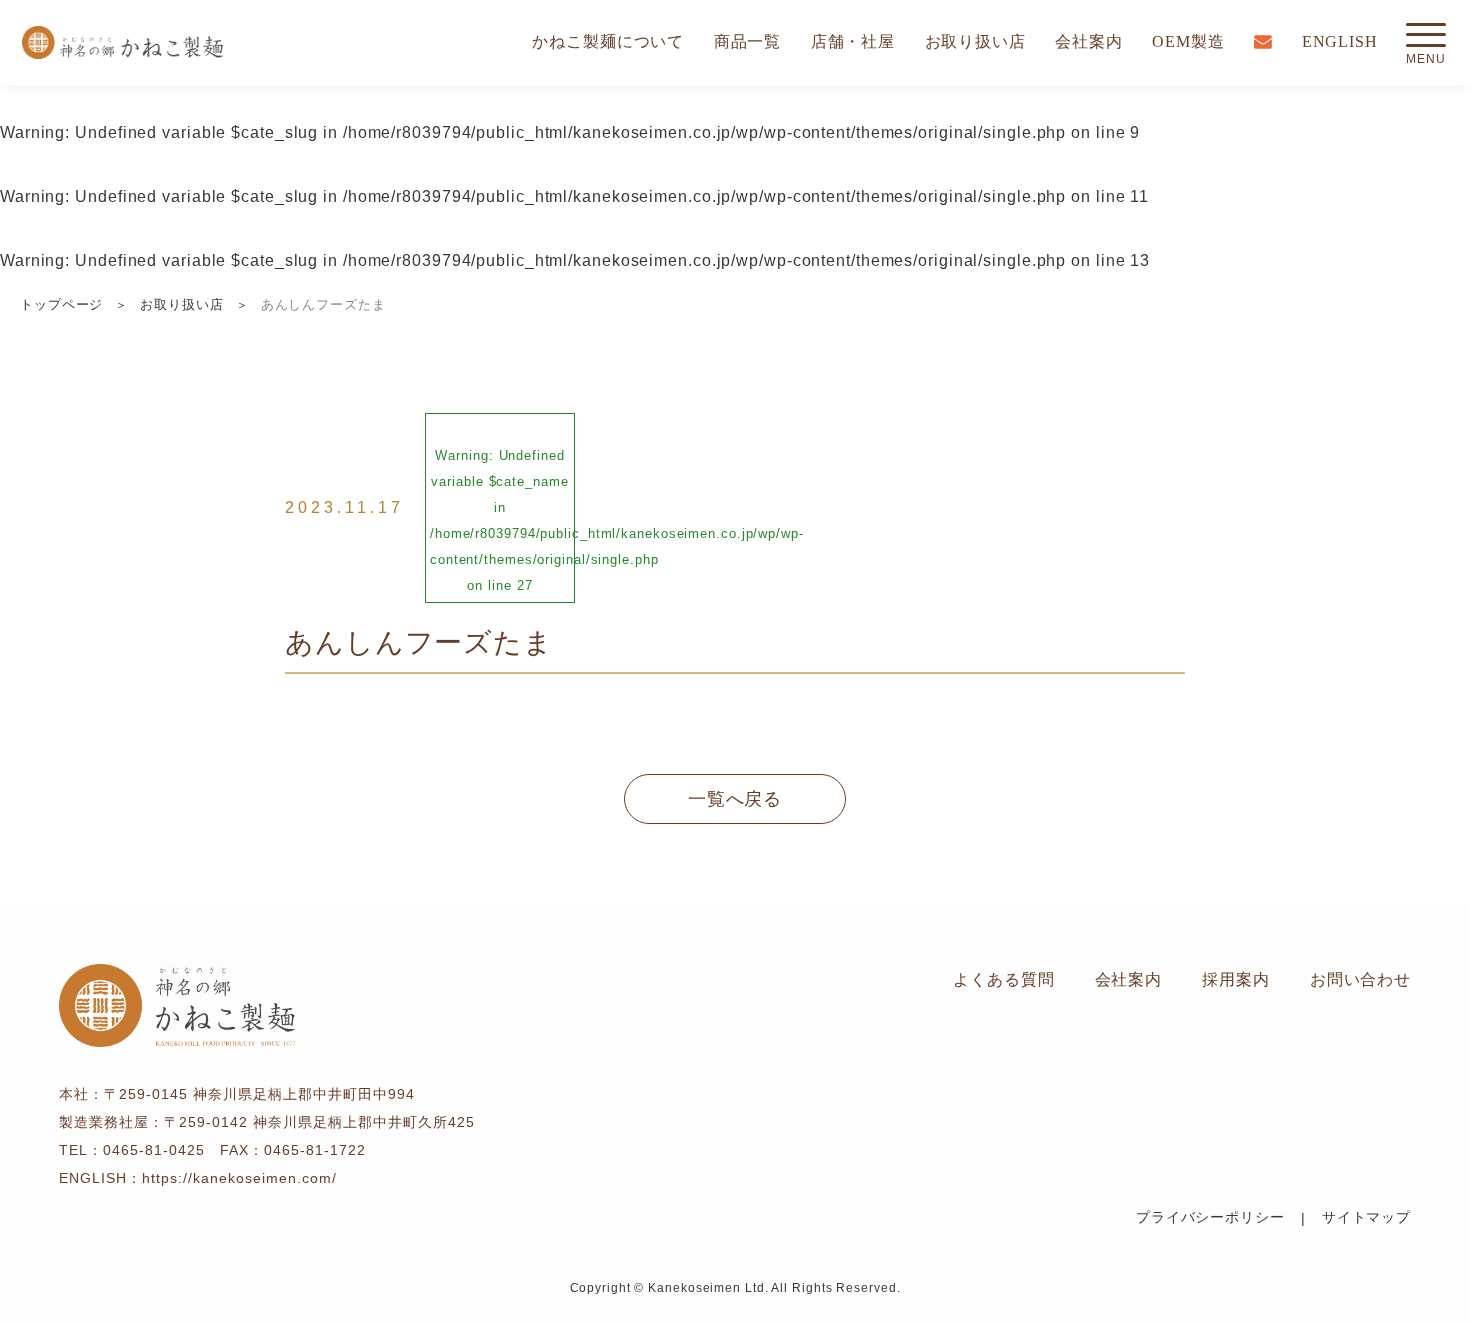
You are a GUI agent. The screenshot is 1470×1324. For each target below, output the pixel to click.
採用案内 (1236, 979)
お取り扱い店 (975, 41)
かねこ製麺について (608, 41)
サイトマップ (1366, 1217)
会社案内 (1089, 41)
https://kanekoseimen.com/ (239, 1178)
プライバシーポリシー (1210, 1217)
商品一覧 (748, 41)
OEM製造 (1188, 41)
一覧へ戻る (735, 799)
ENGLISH (1340, 41)
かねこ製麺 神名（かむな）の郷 (122, 42)
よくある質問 (1003, 979)
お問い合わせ (1360, 979)
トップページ (61, 304)
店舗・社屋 (853, 41)
